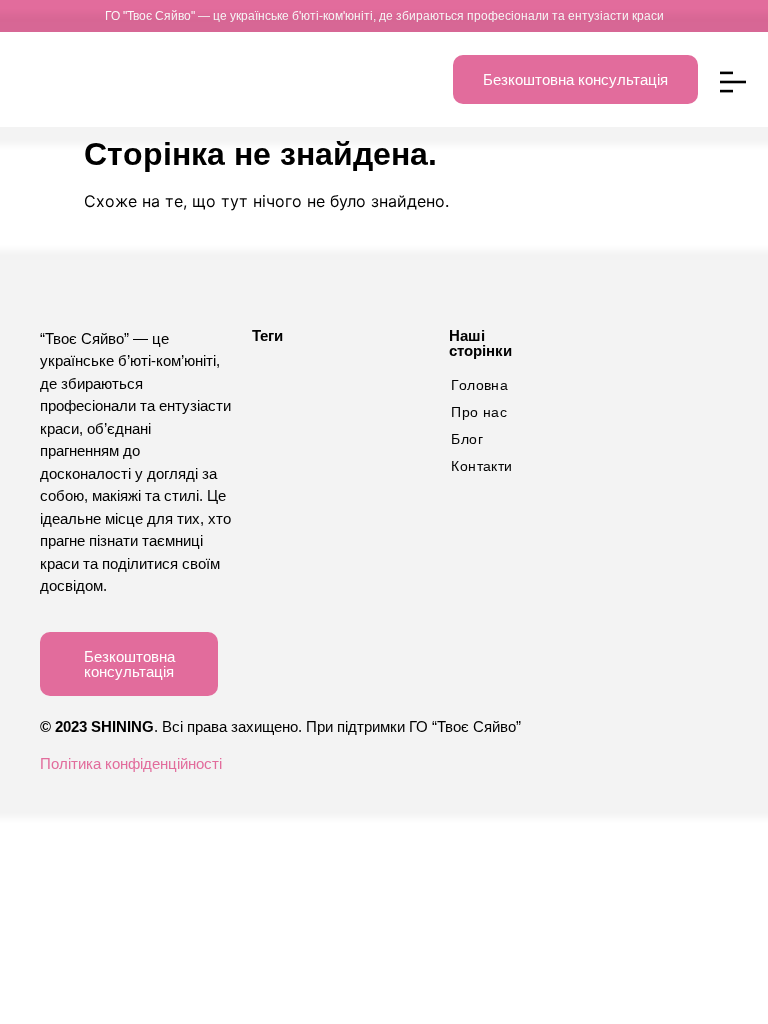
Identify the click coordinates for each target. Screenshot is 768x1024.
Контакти (481, 466)
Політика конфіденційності (131, 763)
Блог (467, 439)
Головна (479, 385)
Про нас (479, 412)
